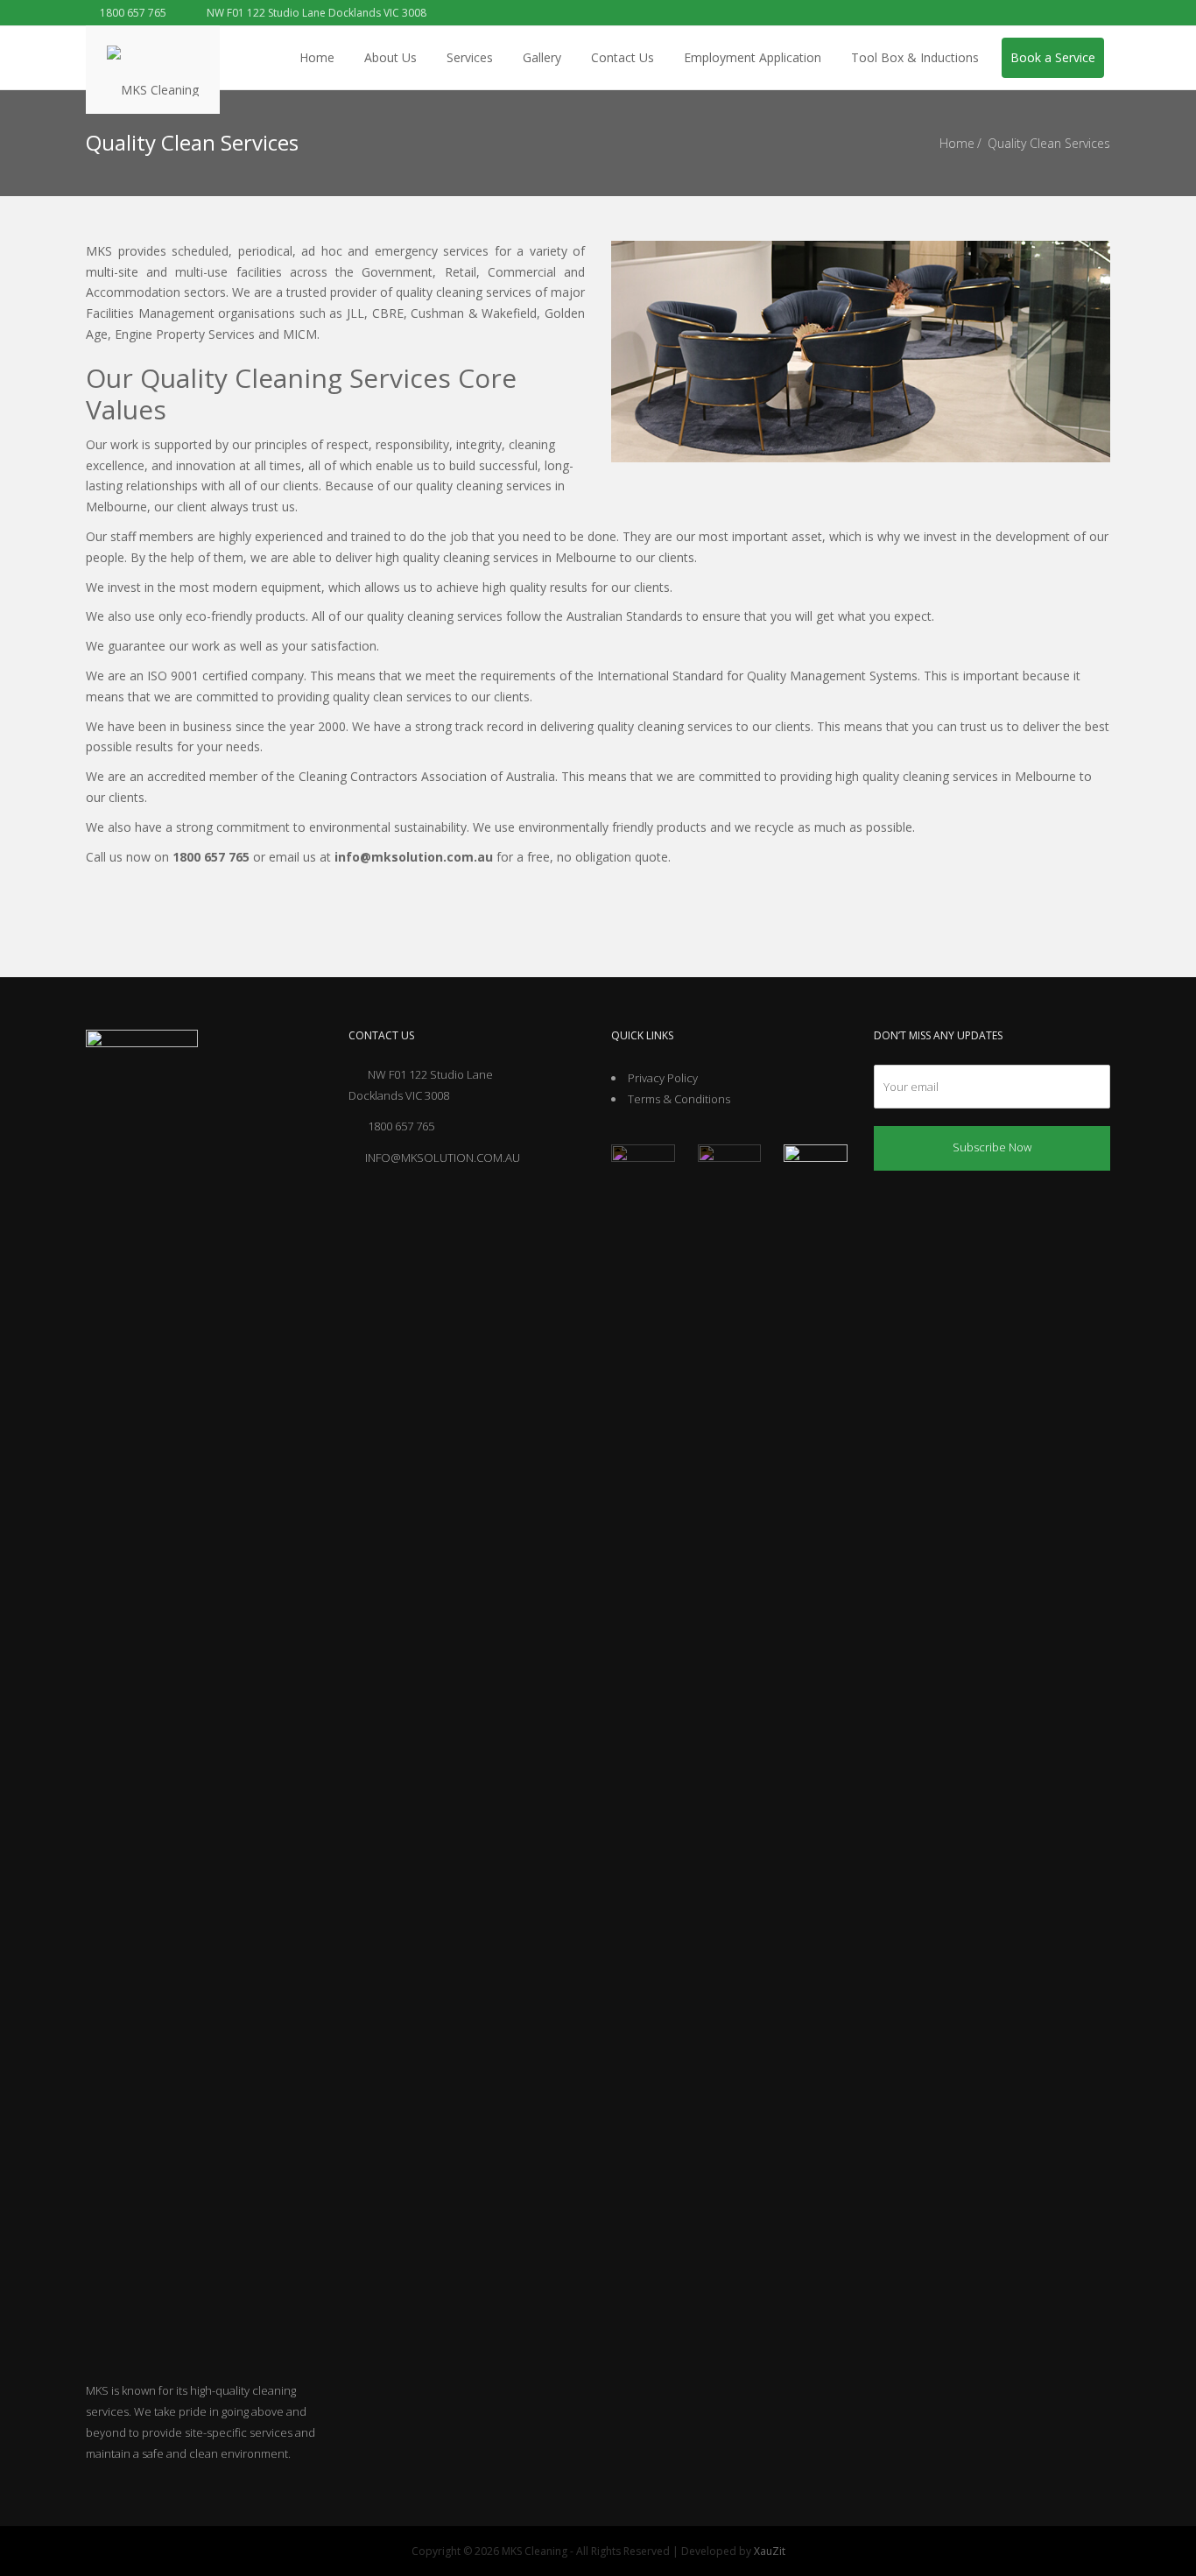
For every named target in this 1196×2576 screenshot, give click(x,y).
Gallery (542, 57)
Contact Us (623, 57)
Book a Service (1053, 57)
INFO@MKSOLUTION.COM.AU (443, 1158)
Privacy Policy (663, 1078)
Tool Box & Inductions (915, 57)
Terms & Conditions (679, 1099)
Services (470, 57)
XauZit (770, 2551)
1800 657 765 (132, 13)
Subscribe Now (992, 1147)
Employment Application (753, 57)
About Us (390, 57)
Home (317, 57)
